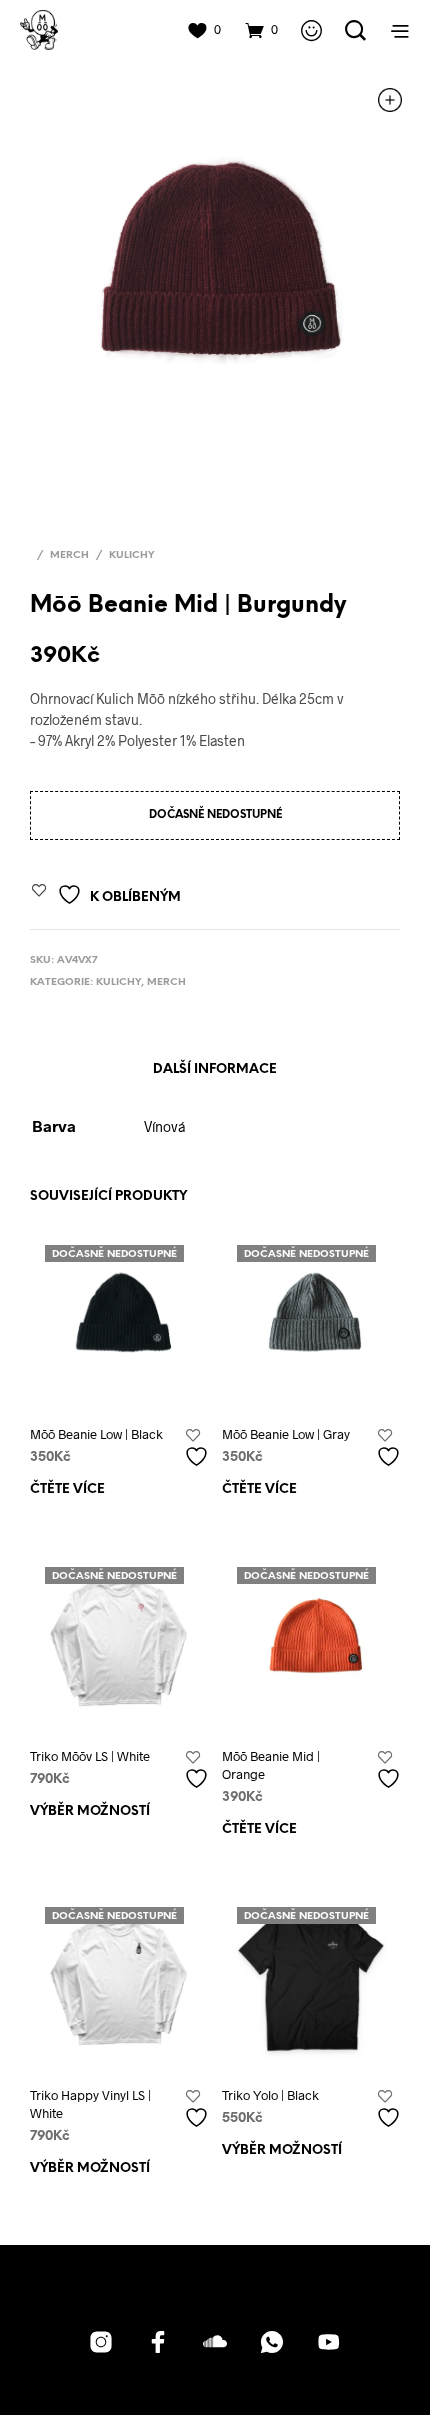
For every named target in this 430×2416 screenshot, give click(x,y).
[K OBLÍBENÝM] (199, 1448)
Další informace (215, 1069)
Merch (69, 555)
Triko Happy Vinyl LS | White (90, 2104)
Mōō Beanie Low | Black (96, 1434)
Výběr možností (90, 1811)
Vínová (164, 1126)
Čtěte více (67, 1489)
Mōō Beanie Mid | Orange (271, 1765)
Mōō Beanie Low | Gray (286, 1434)
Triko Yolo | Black (270, 2095)
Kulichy (132, 555)
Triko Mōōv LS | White (90, 1756)
